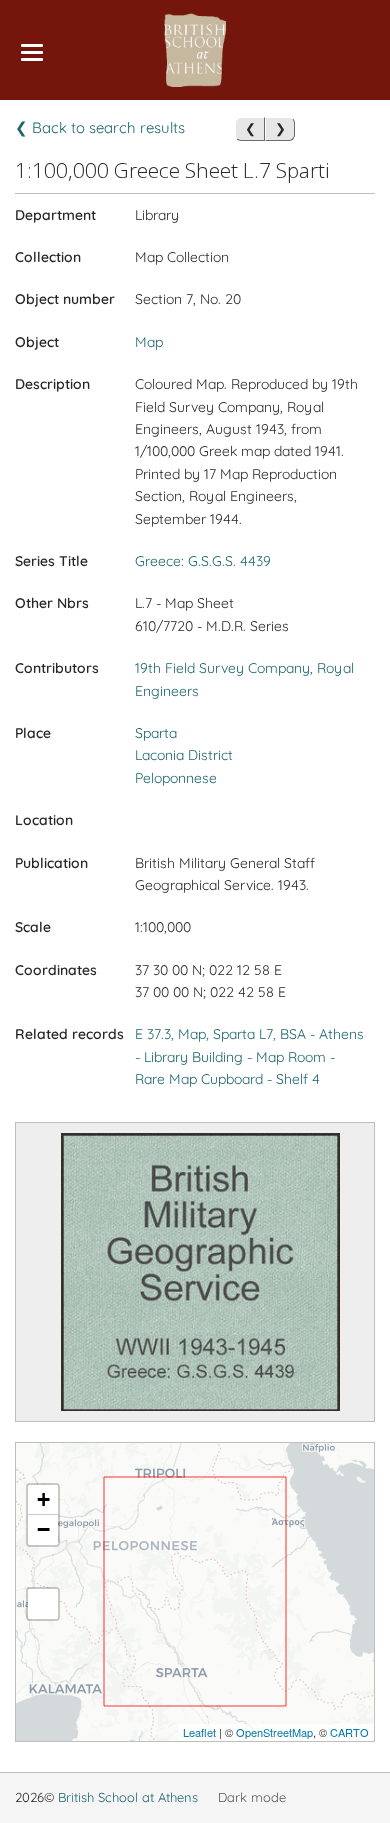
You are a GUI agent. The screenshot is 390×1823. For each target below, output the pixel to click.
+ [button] (43, 1499)
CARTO (349, 1732)
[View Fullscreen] (43, 1604)
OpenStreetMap (274, 1732)
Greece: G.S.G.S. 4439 (203, 561)
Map (149, 342)
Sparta (156, 733)
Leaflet (199, 1732)
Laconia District (184, 755)
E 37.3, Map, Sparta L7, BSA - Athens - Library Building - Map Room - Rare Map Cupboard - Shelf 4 (249, 1056)
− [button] (43, 1529)
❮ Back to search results (100, 127)
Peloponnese (176, 778)
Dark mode (252, 1797)
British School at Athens (128, 1797)
